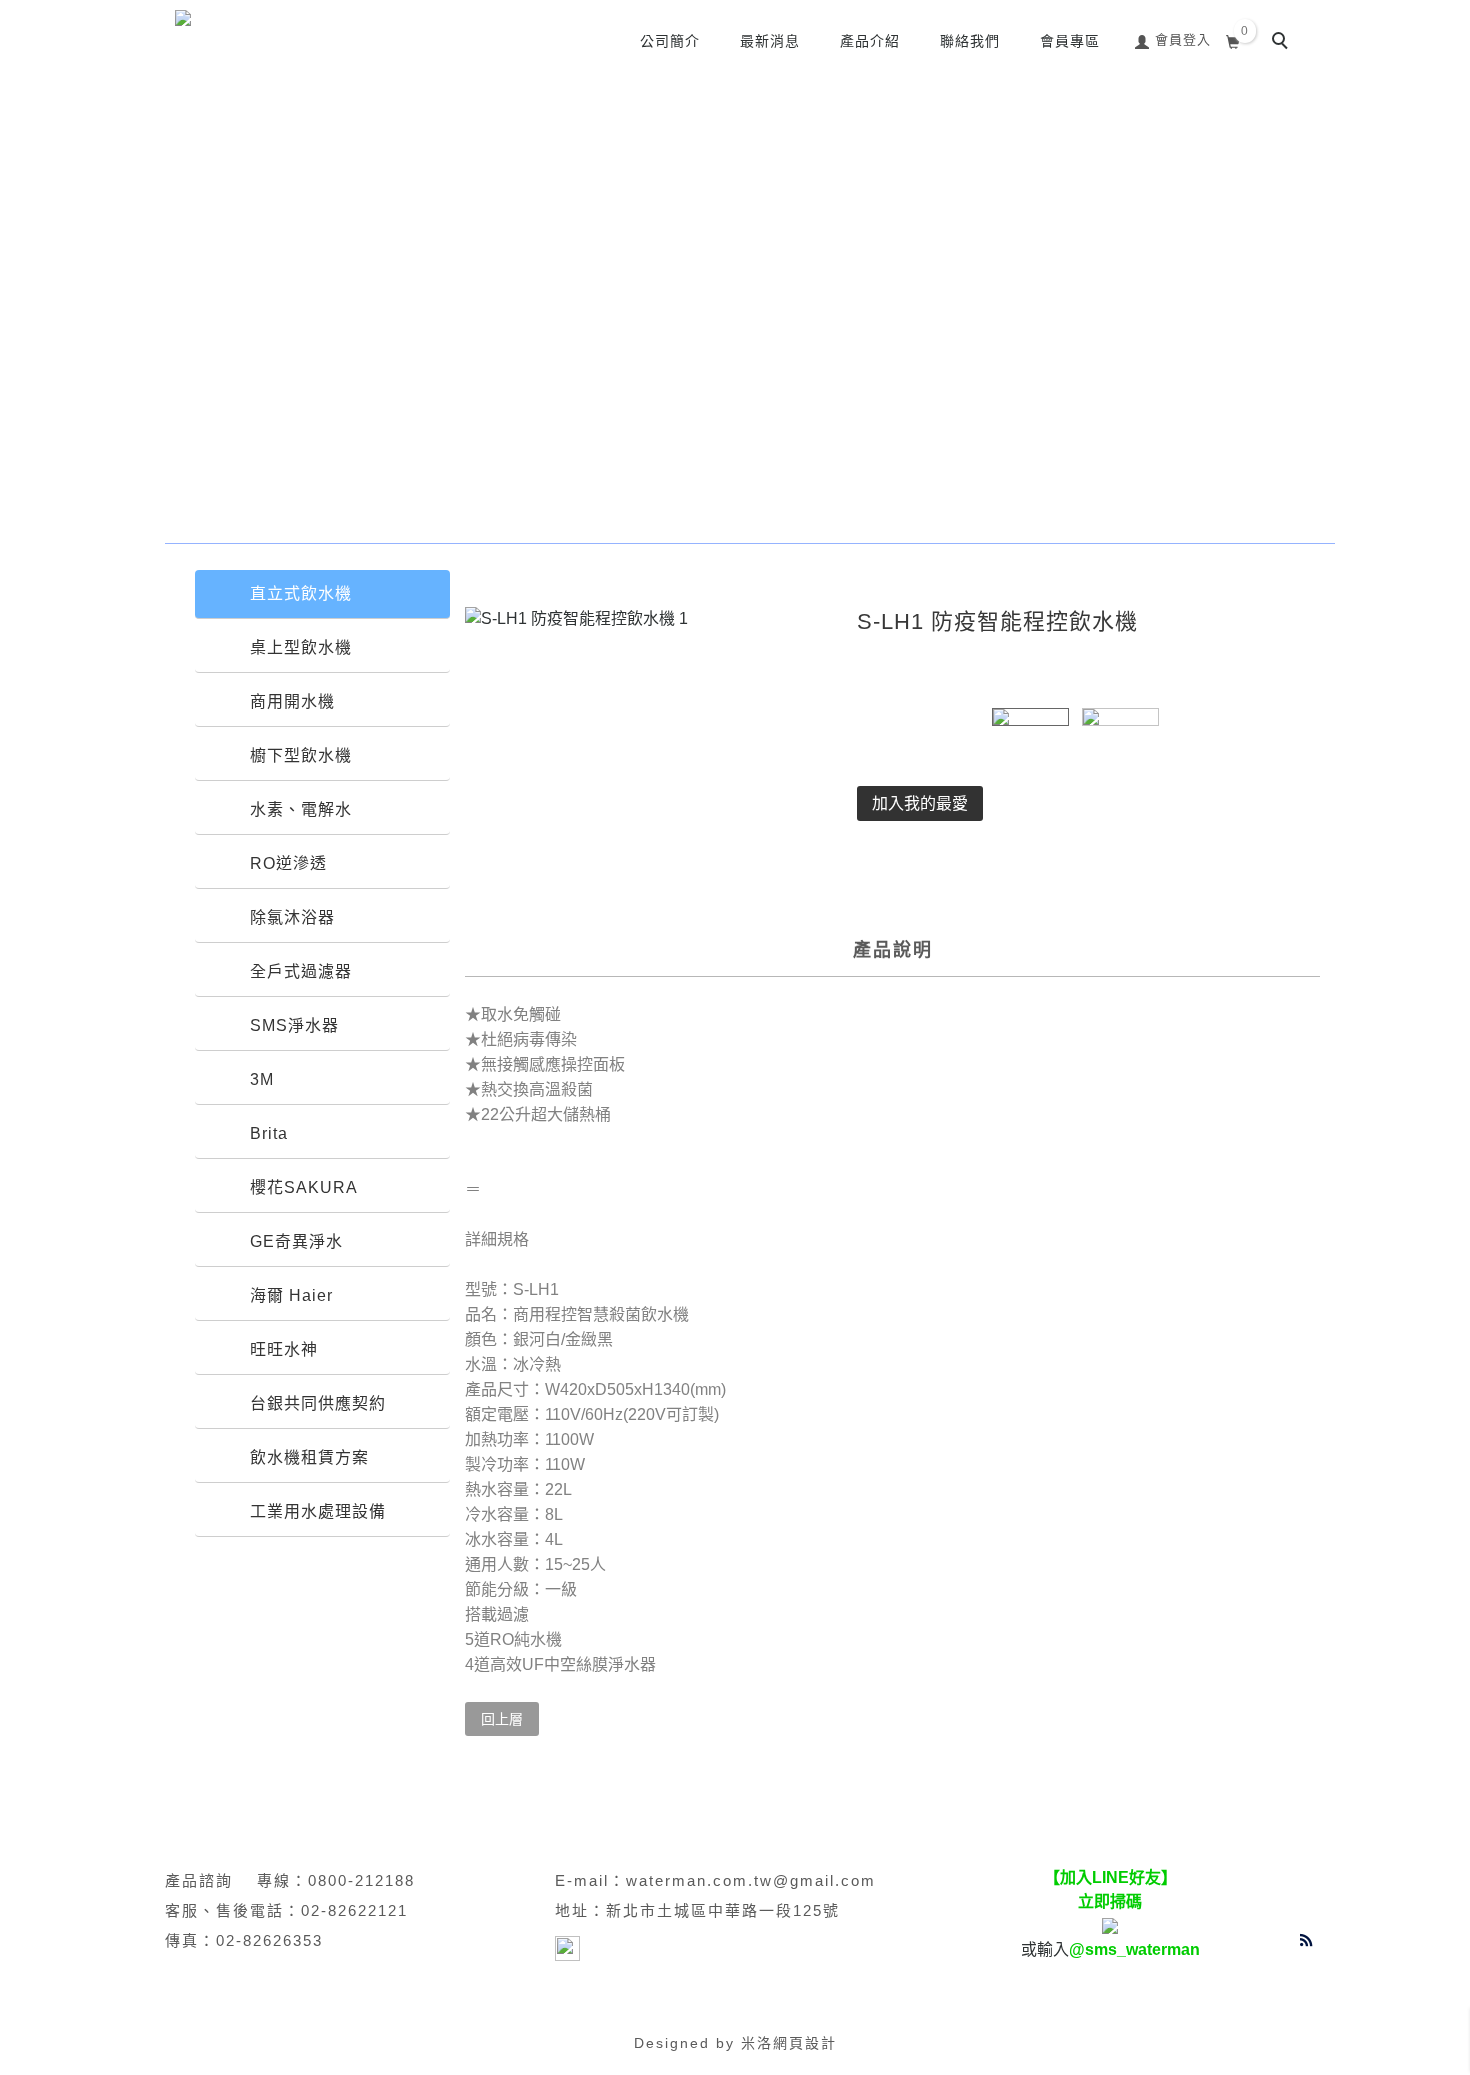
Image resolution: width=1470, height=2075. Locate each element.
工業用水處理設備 (318, 1511)
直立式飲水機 (301, 593)
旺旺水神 (284, 1349)
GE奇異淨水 (296, 1241)
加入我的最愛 (920, 803)
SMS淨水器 (294, 1025)
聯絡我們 (970, 41)
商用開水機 (292, 701)
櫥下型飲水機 (301, 755)
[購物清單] (1233, 39)
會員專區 (1070, 41)
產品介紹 (870, 41)
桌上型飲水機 (301, 647)
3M (262, 1079)
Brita (269, 1133)
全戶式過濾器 (301, 971)
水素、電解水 (301, 809)
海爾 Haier (291, 1295)
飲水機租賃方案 (309, 1457)
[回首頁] (300, 22)
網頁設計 (805, 2043)
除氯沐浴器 (292, 917)
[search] (1283, 43)
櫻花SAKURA (304, 1187)
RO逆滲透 (288, 863)
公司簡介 (670, 41)
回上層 (502, 1719)
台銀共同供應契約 (318, 1403)
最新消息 (770, 41)
